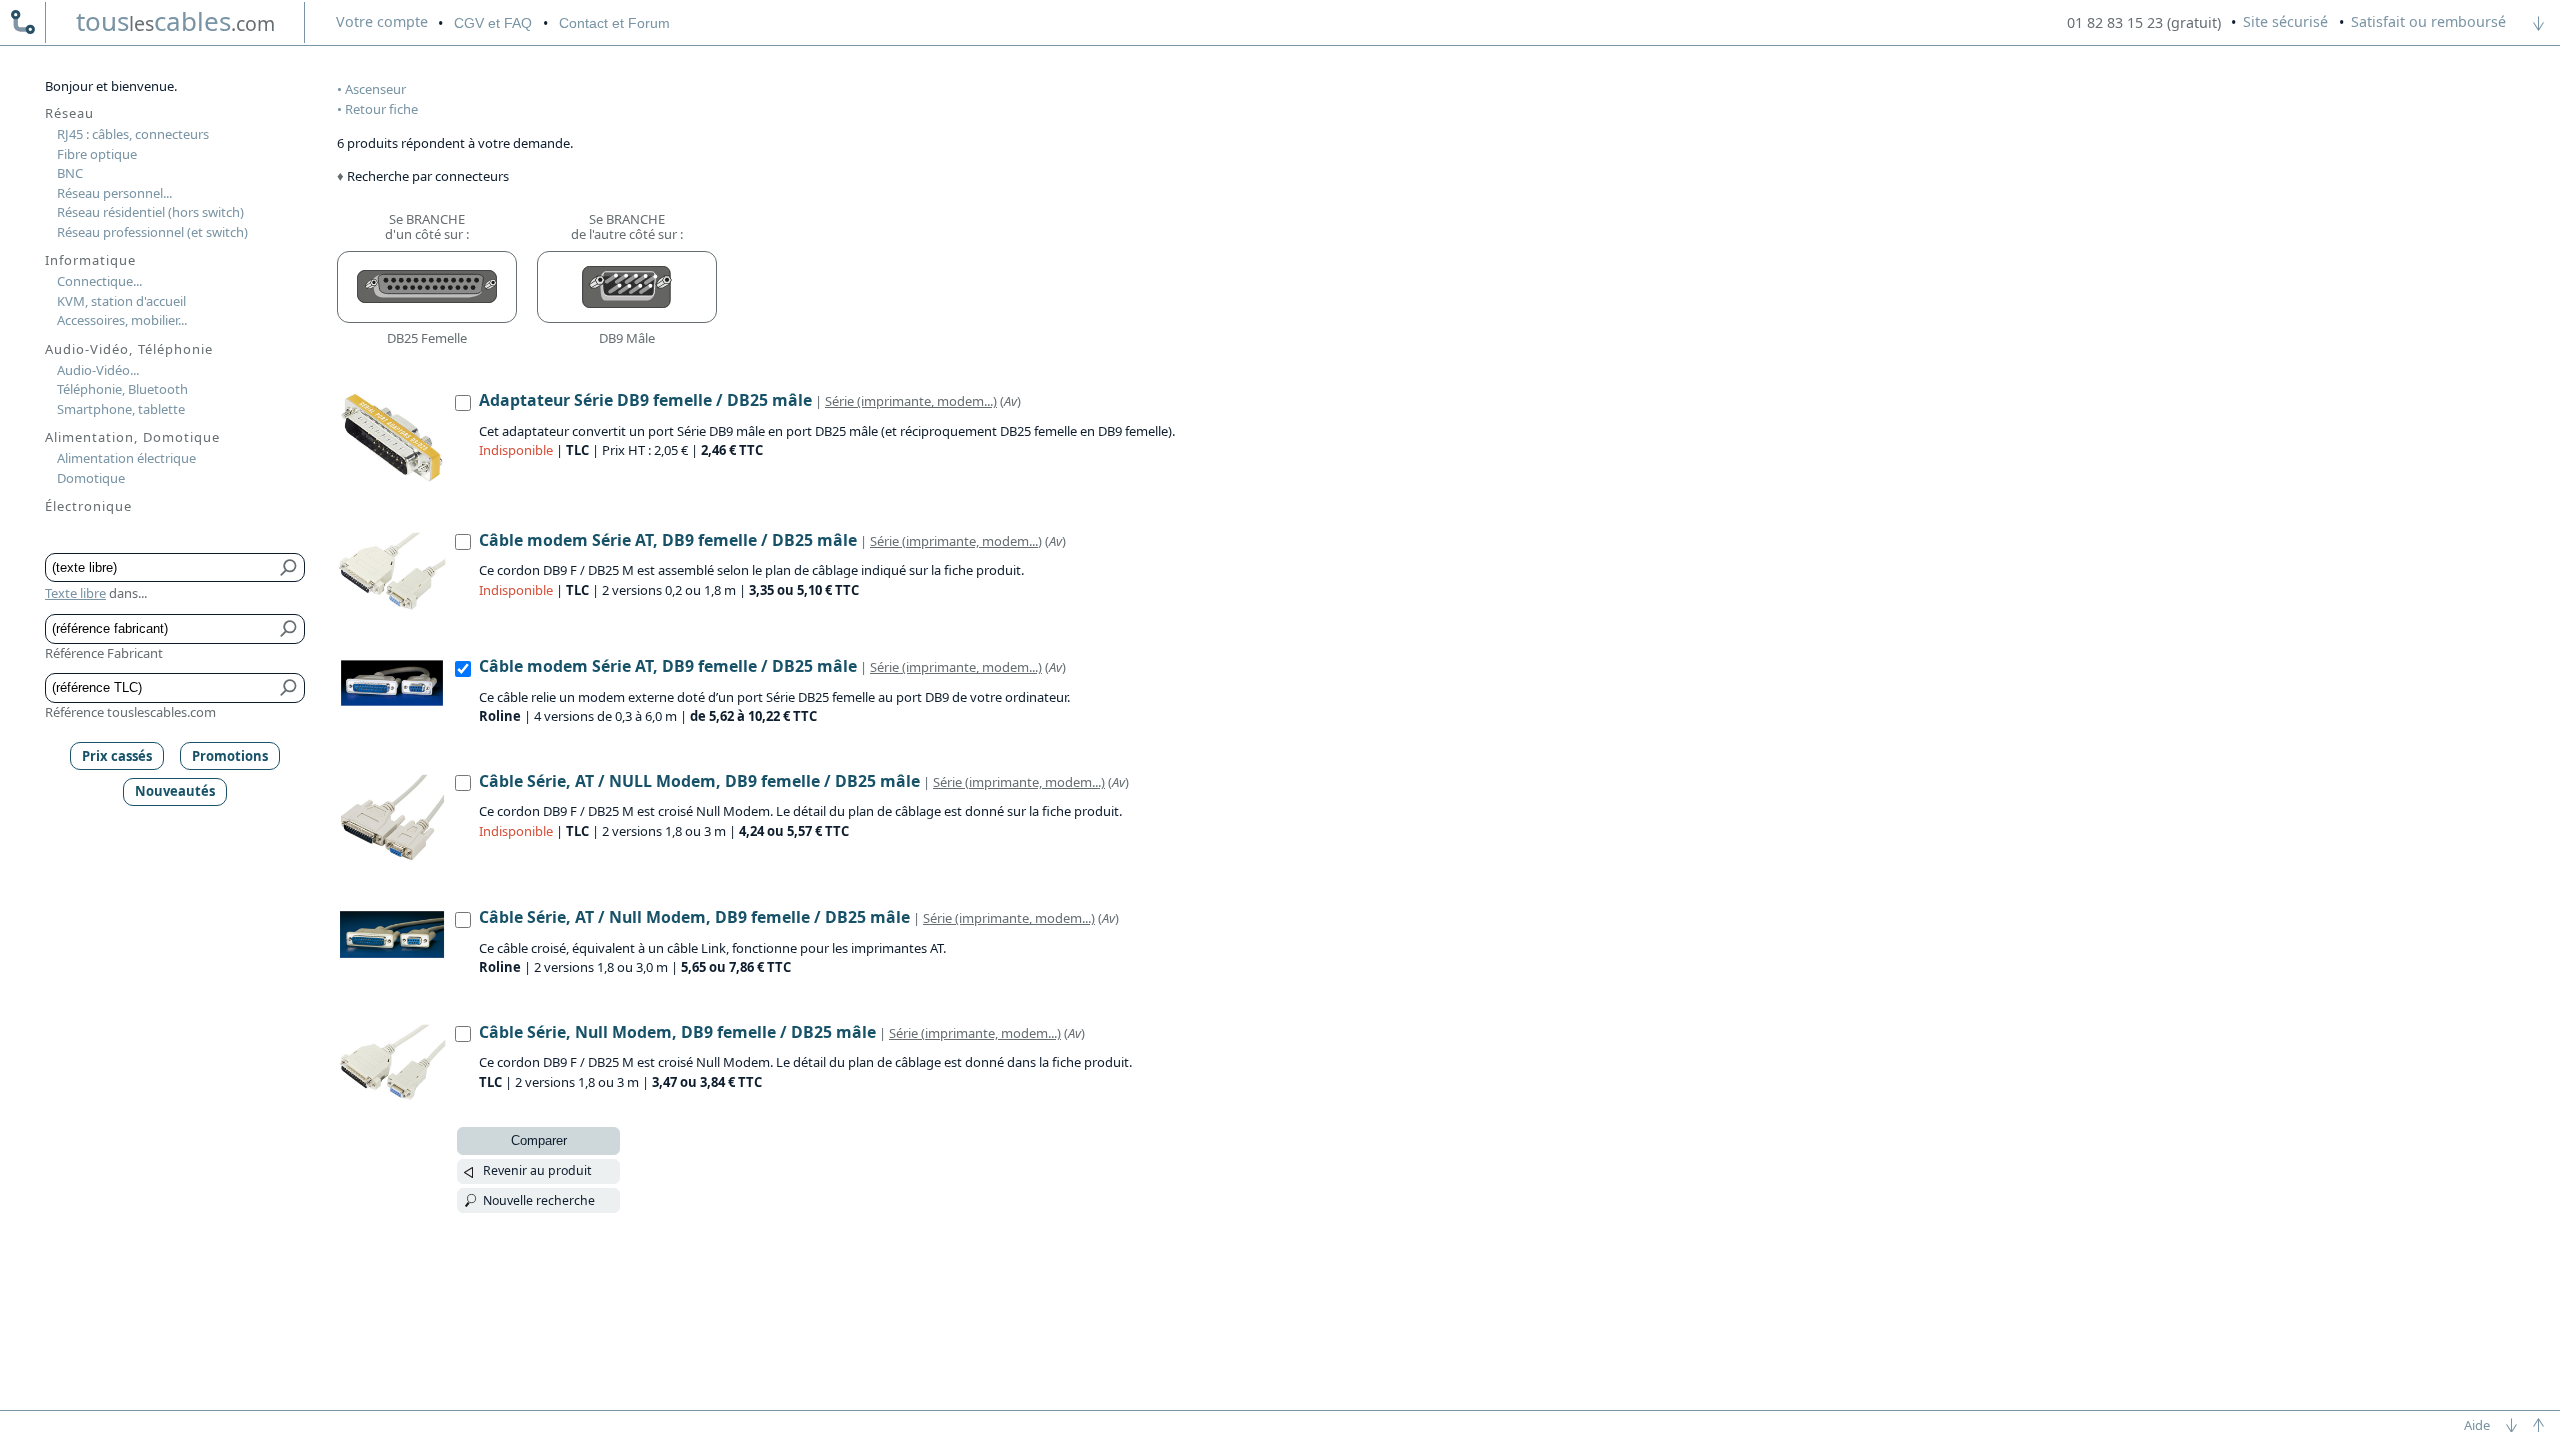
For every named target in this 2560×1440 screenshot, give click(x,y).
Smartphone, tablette (121, 409)
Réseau (69, 113)
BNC (70, 173)
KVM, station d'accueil (121, 301)
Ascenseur (375, 89)
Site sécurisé (2285, 21)
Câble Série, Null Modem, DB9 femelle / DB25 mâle (677, 1032)
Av (1010, 401)
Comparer (539, 1140)
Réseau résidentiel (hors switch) (150, 212)
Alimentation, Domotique (132, 437)
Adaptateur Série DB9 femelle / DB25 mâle (645, 400)
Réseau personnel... (114, 193)
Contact (614, 23)
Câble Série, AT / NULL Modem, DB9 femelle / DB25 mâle (699, 781)
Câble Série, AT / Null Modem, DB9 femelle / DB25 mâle (694, 917)
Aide (2477, 1425)
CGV (493, 23)
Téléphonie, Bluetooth (122, 389)
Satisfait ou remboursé (2428, 21)
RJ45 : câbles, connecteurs (133, 134)
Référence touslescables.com (130, 712)
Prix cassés (117, 756)
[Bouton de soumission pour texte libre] (289, 568)
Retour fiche (381, 109)
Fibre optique (97, 154)
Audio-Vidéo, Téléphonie (129, 349)
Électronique (88, 506)
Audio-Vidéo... (98, 370)
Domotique (91, 478)
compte (382, 21)
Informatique (90, 260)
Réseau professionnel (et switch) (152, 232)
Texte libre (75, 593)
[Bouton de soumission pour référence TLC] (289, 688)
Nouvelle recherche (539, 1200)
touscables (175, 21)
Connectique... (99, 281)
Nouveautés (175, 791)
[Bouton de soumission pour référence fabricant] (289, 629)
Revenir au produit (537, 1170)
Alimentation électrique (126, 458)
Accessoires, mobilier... (122, 320)
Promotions (230, 756)
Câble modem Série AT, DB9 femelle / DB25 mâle (668, 540)
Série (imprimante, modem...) (911, 401)
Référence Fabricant (104, 653)
